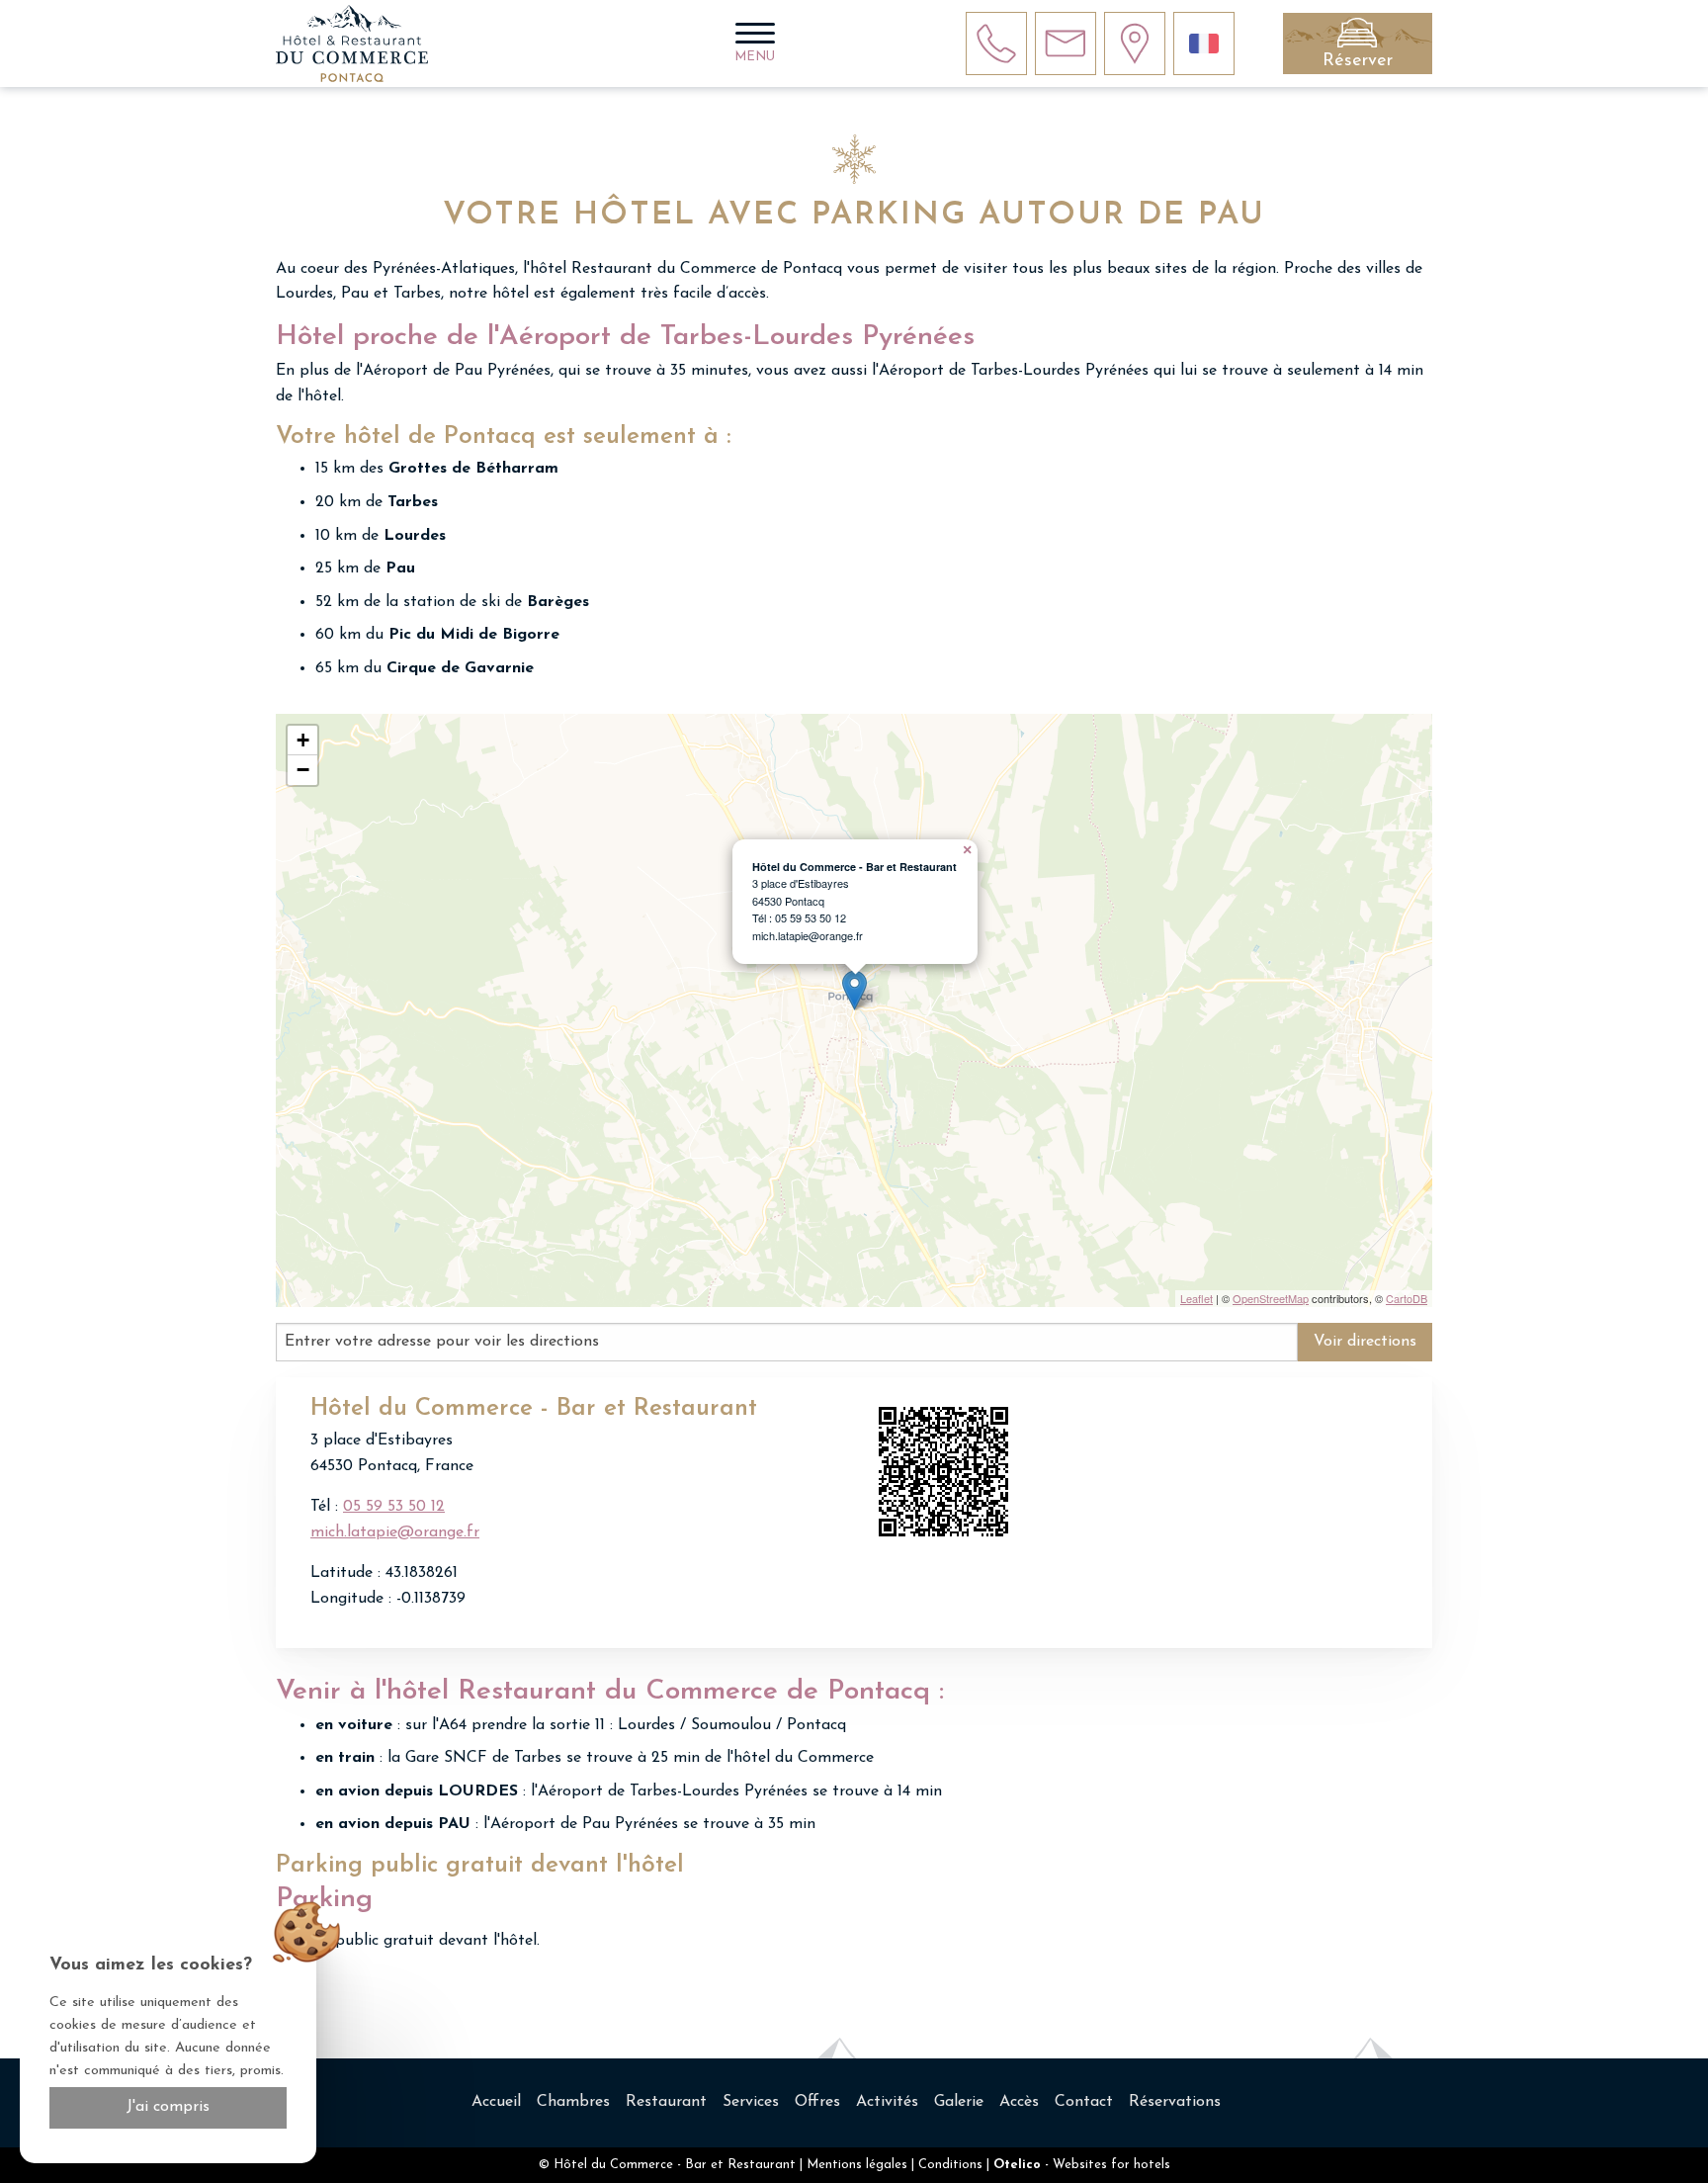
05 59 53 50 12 (394, 1507)
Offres (817, 2102)
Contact (1084, 2102)
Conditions (950, 2165)
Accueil (496, 2102)
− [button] (303, 770)
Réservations (1175, 2102)
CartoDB (1407, 1298)
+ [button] (303, 740)
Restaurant (666, 2102)
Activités (887, 2102)
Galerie (959, 2102)
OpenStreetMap (1271, 1298)
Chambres (573, 2102)
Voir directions (1365, 1342)
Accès (1019, 2102)
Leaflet (1196, 1298)
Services (751, 2102)
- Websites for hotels (1082, 2165)
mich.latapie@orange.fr (395, 1532)
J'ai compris (168, 2107)
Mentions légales (857, 2165)
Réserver (1358, 61)
